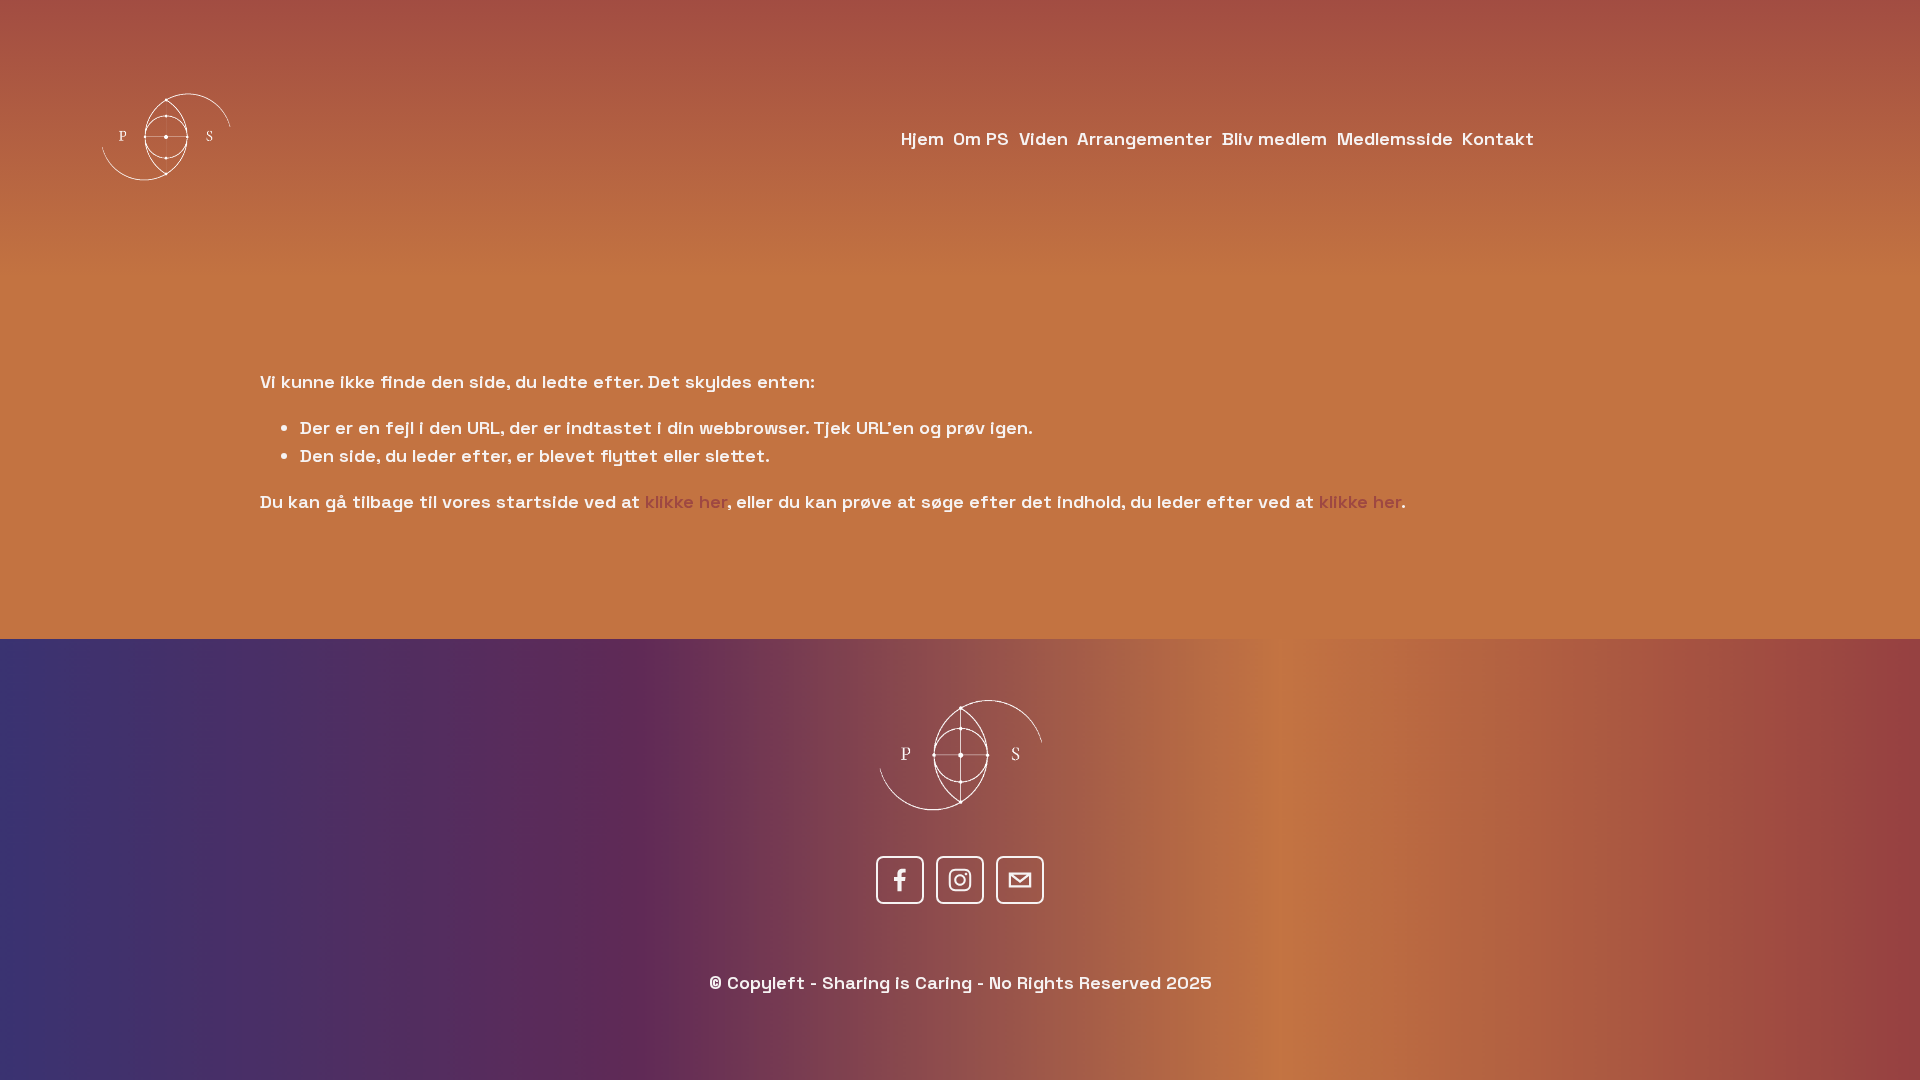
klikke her (686, 501)
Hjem (922, 138)
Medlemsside (1395, 138)
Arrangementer (1144, 138)
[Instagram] (960, 880)
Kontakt (1498, 138)
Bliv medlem (1274, 138)
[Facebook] (900, 880)
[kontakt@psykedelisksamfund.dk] (1020, 880)
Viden (1043, 138)
